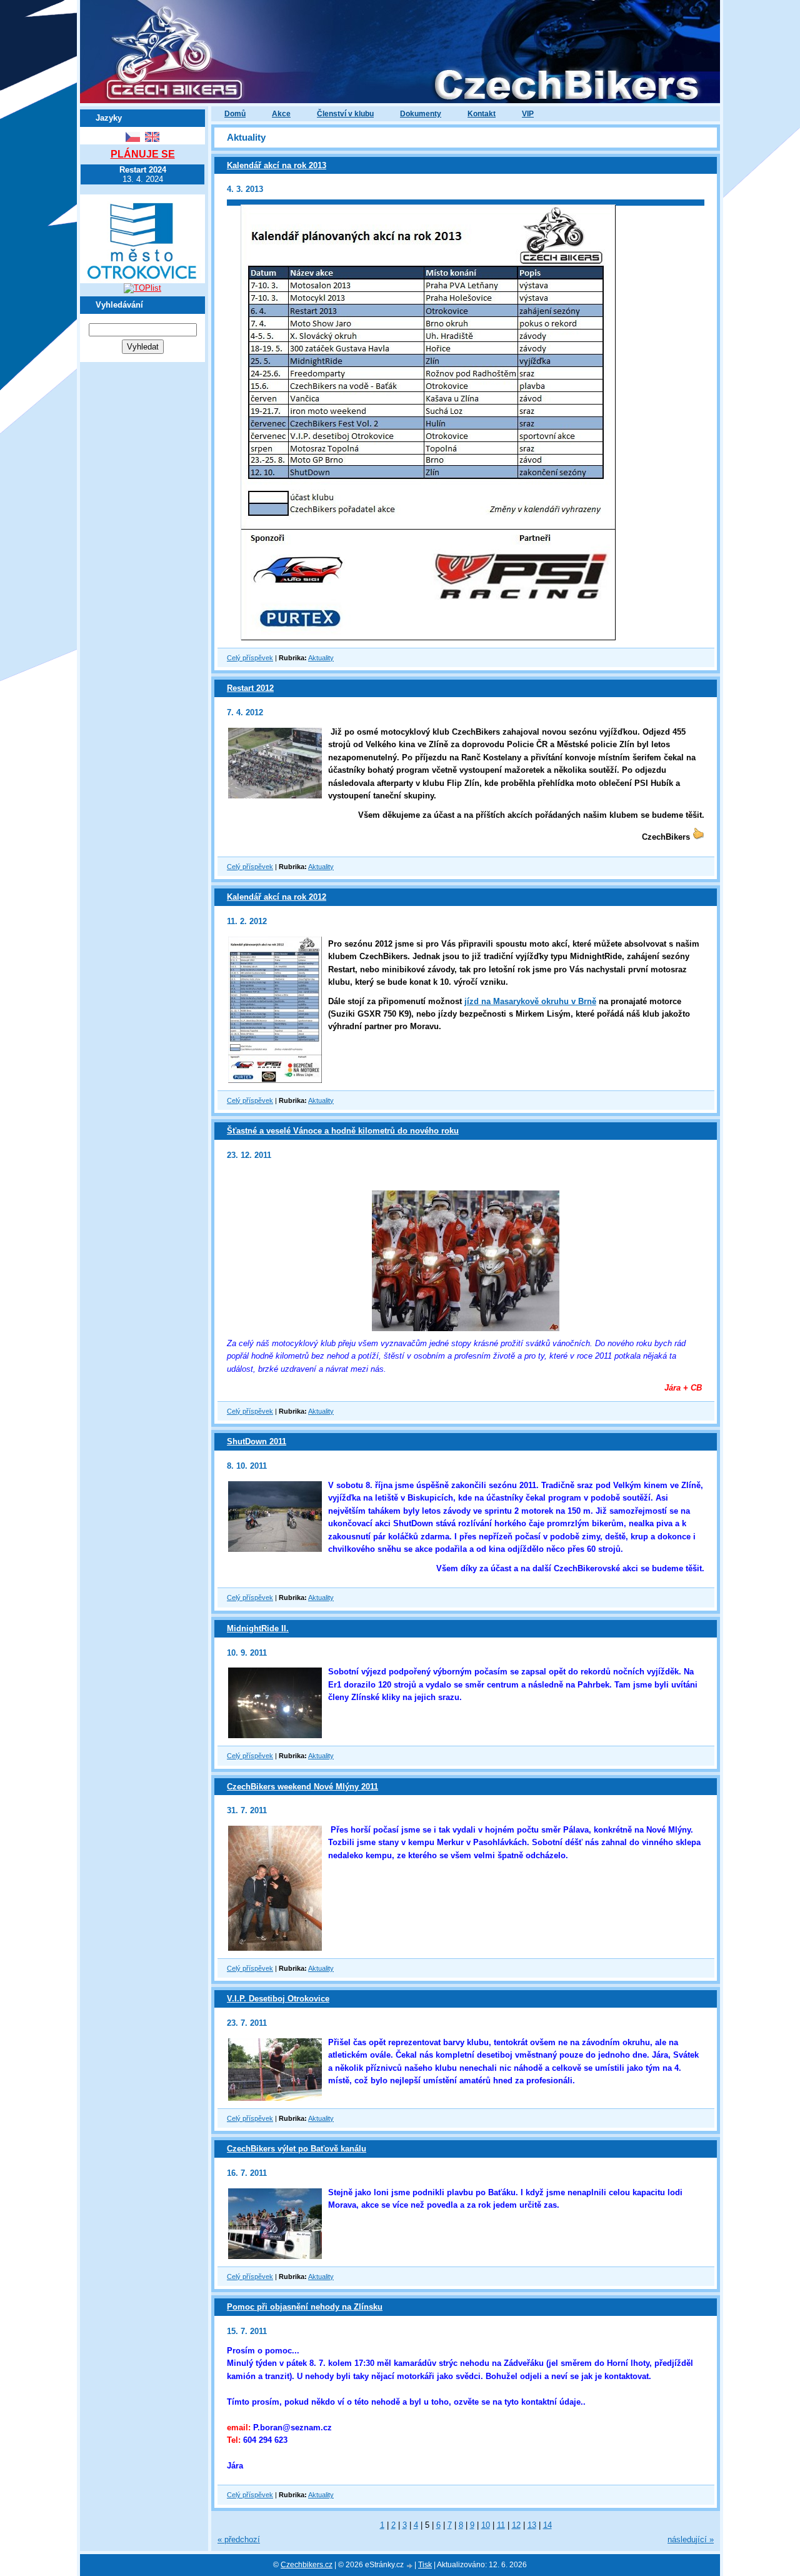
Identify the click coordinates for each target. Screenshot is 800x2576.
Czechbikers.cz (307, 2565)
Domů (235, 114)
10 (486, 2525)
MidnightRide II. (258, 1628)
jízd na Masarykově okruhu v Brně (530, 1001)
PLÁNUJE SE (143, 154)
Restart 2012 (250, 688)
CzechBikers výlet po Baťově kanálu (297, 2149)
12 (516, 2525)
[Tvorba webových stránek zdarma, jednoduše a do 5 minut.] (410, 2566)
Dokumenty (421, 114)
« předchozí (239, 2539)
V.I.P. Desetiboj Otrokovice (278, 1999)
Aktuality (321, 658)
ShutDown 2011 (257, 1441)
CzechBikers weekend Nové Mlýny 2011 (302, 1787)
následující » (691, 2539)
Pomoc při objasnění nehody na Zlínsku (305, 2307)
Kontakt (482, 114)
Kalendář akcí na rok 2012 (277, 897)
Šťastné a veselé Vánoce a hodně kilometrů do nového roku (343, 1131)
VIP (528, 114)
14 (547, 2525)
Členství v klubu (345, 114)
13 (532, 2525)
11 (501, 2525)
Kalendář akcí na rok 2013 (277, 165)
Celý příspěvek (250, 658)
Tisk (425, 2565)
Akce (281, 114)
